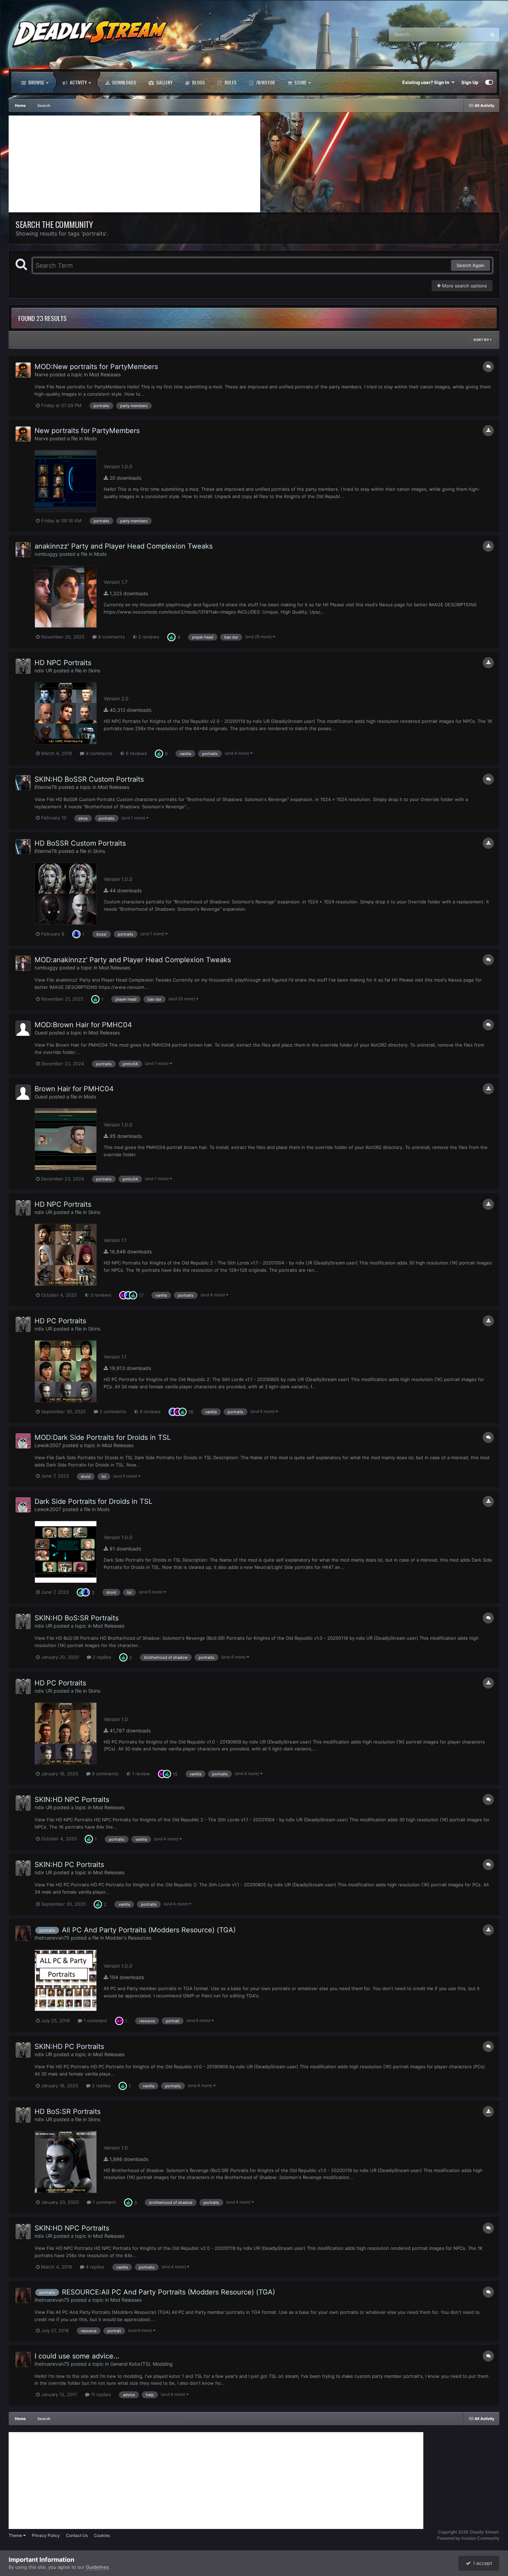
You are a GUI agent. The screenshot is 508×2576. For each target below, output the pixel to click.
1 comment (95, 2021)
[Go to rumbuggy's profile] (23, 550)
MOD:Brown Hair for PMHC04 (83, 1025)
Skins (94, 670)
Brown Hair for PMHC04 (74, 1089)
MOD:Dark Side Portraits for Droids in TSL (103, 1437)
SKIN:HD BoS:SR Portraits (77, 1618)
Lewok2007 (48, 1445)
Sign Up (470, 82)
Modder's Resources (128, 1938)
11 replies (100, 2394)
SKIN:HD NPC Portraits (72, 1800)
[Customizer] (489, 82)
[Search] (492, 35)
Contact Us (77, 2535)
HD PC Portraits (60, 1321)
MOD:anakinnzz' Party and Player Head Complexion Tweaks (133, 960)
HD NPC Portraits (63, 663)
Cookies (102, 2535)
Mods (91, 438)
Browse (36, 82)
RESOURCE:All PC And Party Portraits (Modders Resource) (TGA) (168, 2292)
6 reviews (136, 753)
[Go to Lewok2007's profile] (23, 1441)
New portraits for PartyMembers (87, 431)
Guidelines (97, 2567)
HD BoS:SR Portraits (68, 2112)
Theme (16, 2535)
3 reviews (100, 1295)
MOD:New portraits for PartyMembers (96, 367)
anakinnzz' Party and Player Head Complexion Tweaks (124, 546)
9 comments (98, 753)
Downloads (124, 82)
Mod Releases (105, 374)
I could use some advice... (77, 2356)
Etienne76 (46, 787)
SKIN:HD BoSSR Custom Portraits (89, 779)
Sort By (482, 340)
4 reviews (149, 1411)
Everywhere (465, 34)
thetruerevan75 (52, 1938)
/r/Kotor (265, 82)
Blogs (198, 82)
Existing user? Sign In (427, 82)
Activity (78, 82)
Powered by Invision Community (468, 2538)
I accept (481, 2563)
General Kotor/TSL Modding (142, 2364)
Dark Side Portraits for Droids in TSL (93, 1501)
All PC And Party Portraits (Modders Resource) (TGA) (149, 1930)
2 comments (112, 1411)
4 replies (94, 2267)
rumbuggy (46, 554)
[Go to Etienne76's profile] (23, 783)
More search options (464, 286)
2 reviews (148, 637)
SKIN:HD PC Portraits (69, 1865)
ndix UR (43, 670)
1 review (140, 1774)
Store (300, 82)
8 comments (111, 637)
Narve (41, 374)
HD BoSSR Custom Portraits (80, 843)
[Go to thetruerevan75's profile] (23, 1933)
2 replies (101, 1657)
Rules (230, 82)
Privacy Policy (46, 2535)
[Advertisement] (134, 164)
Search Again (471, 265)
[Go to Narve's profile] (23, 370)
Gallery (164, 82)
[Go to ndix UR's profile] (23, 666)
